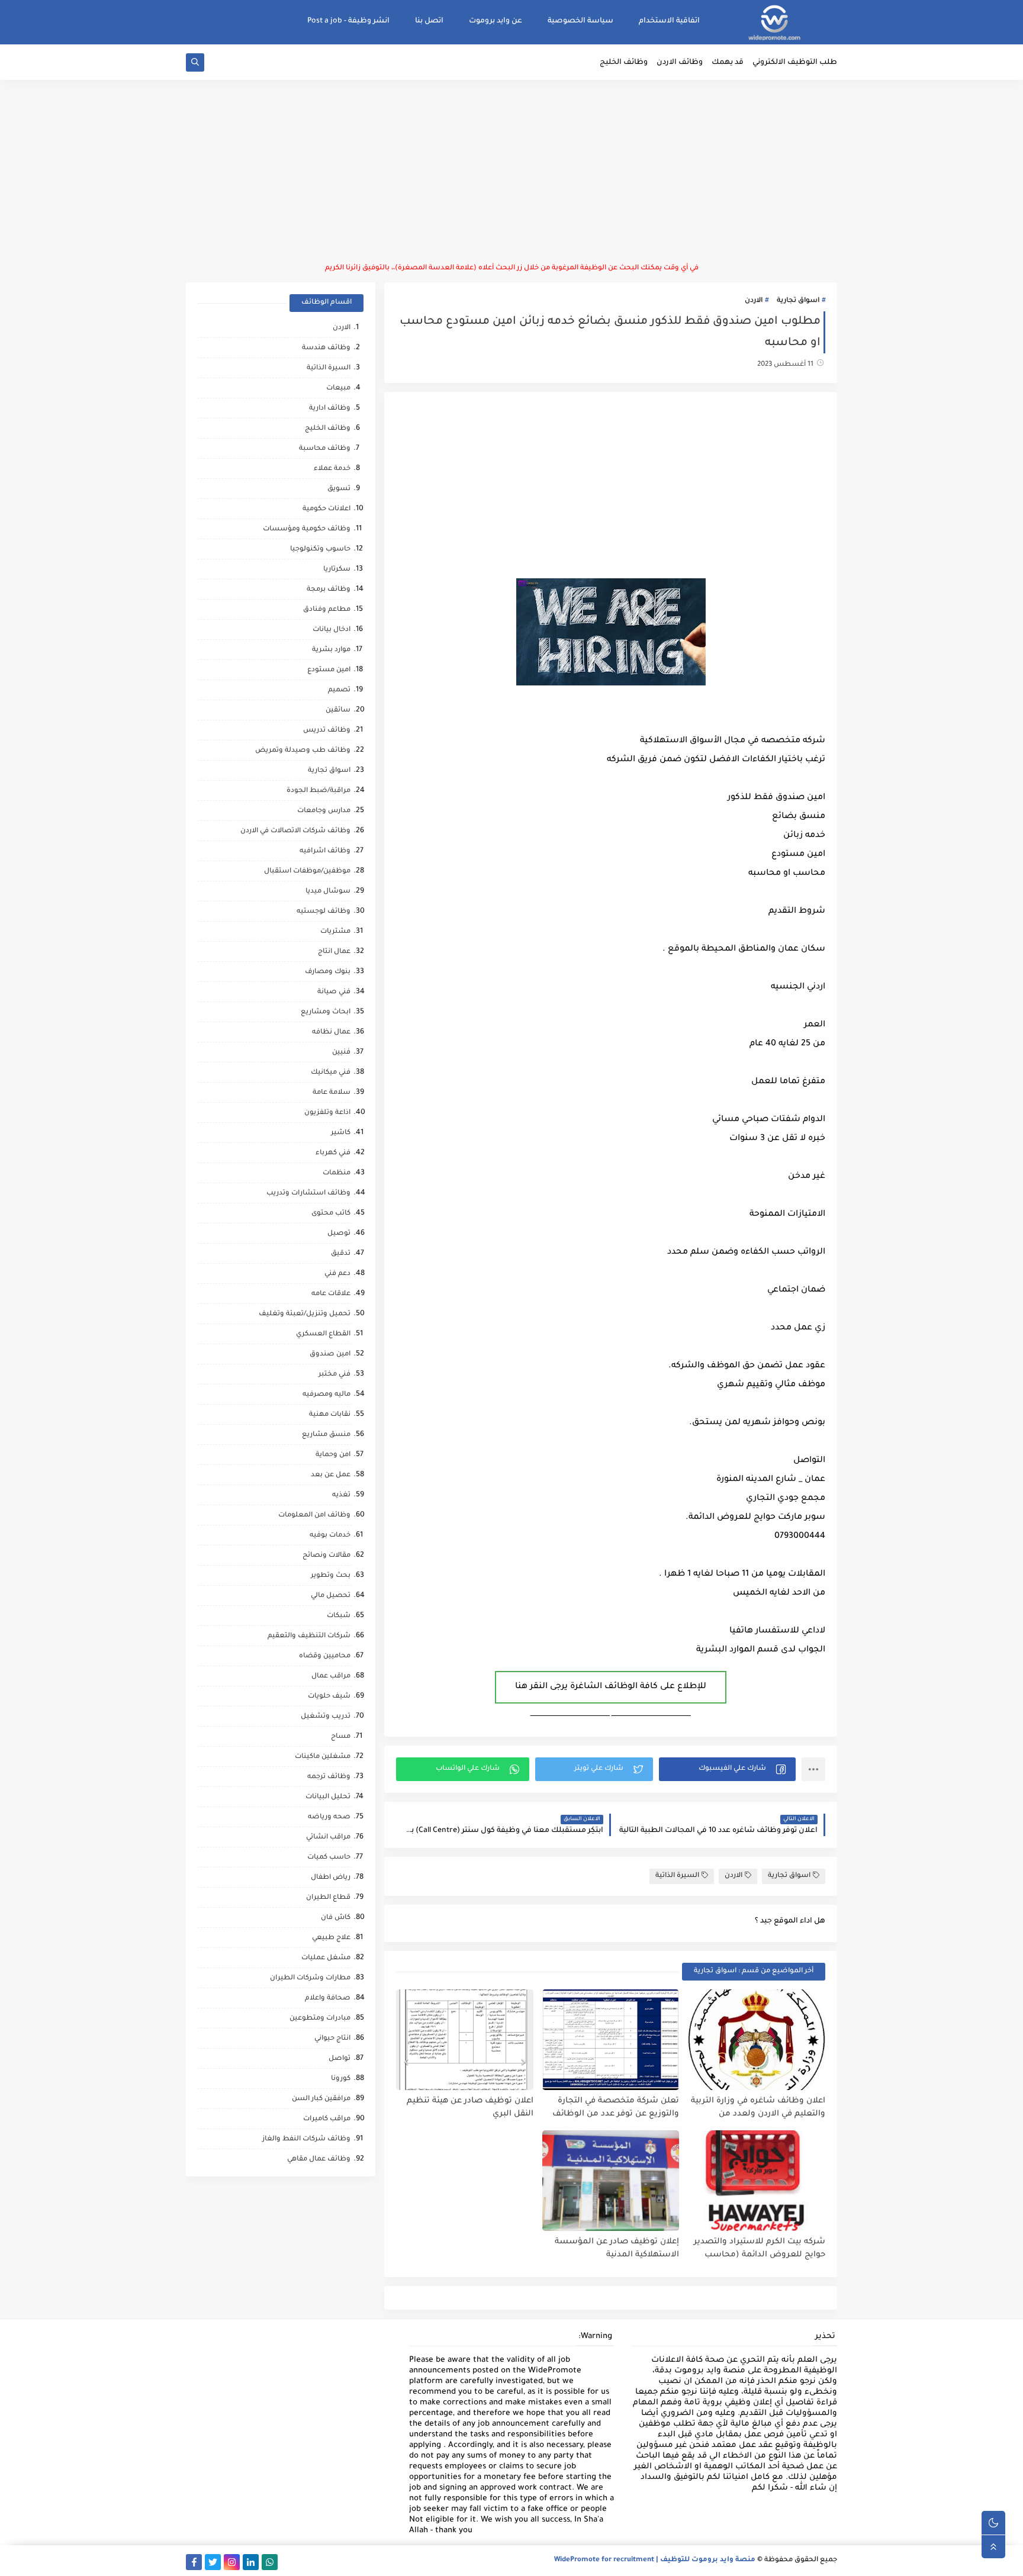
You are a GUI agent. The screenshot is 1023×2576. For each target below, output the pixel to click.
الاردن (754, 301)
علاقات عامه (331, 1294)
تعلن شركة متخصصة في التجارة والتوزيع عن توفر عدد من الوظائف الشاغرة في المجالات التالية (616, 2108)
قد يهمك (728, 63)
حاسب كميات (329, 1858)
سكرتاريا (337, 570)
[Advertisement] (511, 172)
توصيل (339, 1234)
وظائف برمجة (329, 590)
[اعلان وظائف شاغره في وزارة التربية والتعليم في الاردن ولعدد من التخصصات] (757, 2040)
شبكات (339, 1616)
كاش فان (336, 1918)
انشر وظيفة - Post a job (348, 21)
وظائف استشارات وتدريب (308, 1194)
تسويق (339, 489)
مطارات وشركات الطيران (310, 1978)
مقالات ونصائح (326, 1556)
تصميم (339, 690)
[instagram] (232, 2562)
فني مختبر (334, 1375)
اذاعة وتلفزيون (327, 1113)
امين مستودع (329, 670)
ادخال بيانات (332, 630)
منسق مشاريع (326, 1435)
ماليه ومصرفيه (326, 1395)
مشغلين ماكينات (323, 1757)
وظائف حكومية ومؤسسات (307, 529)
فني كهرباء (333, 1153)
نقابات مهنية (330, 1415)
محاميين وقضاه (325, 1656)
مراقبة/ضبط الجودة (319, 791)
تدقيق (341, 1254)
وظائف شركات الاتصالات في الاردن (295, 831)
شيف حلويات (329, 1697)
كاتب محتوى (331, 1214)
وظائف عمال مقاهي (319, 2160)
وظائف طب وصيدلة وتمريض (303, 751)
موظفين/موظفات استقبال (307, 872)
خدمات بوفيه (330, 1536)
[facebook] (194, 2562)
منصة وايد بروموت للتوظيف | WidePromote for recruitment (655, 2560)
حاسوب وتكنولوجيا (320, 550)
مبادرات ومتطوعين (320, 2019)
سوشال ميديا (328, 892)
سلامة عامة (332, 1093)
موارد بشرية (331, 650)
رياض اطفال (331, 1878)
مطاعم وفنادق (327, 610)
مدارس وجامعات (324, 811)
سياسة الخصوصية (580, 21)
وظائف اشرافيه (325, 851)
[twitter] (213, 2562)
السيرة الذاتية (677, 1876)
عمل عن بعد (331, 1475)
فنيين (341, 1053)
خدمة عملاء (332, 469)
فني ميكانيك (331, 1073)
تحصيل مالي (331, 1596)
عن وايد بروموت (496, 21)
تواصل (340, 2059)
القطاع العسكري (323, 1334)
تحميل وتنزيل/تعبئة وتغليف (305, 1314)
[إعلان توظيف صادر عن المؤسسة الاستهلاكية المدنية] (611, 2181)
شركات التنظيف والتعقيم (309, 1636)
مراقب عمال (331, 1677)
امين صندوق (330, 1355)
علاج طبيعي (331, 1938)
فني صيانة (334, 992)
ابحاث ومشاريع (326, 1012)
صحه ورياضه (329, 1817)
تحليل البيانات (328, 1797)
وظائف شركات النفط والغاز (306, 2139)
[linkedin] (251, 2562)
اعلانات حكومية (326, 509)
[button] (727, 1769)
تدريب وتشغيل (326, 1717)
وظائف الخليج (624, 63)
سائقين (338, 711)
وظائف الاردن (680, 63)
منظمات (337, 1173)
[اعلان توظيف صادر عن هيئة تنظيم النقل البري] (465, 2040)
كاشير (341, 1133)
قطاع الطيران (328, 1898)
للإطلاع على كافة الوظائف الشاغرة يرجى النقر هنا (611, 1687)
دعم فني (337, 1274)
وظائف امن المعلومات (314, 1516)
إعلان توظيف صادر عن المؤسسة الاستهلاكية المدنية (617, 2249)
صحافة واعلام (328, 1999)
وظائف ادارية (330, 409)
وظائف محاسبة (325, 449)
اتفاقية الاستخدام (669, 21)
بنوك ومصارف (328, 972)
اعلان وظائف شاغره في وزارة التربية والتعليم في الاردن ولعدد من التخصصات (758, 2108)
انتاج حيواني (332, 2039)
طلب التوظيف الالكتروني (795, 63)
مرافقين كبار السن (321, 2099)
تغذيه (341, 1495)
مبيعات (338, 389)
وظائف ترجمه (329, 1777)
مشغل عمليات (326, 1958)
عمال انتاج (334, 952)
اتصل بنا (429, 21)
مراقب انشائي (328, 1838)
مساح (341, 1737)
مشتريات (335, 932)
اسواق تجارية (798, 301)
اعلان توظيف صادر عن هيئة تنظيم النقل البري (470, 2108)
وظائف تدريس (327, 731)
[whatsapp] (270, 2562)
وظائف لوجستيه (324, 912)
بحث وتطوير (331, 1576)
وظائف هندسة (326, 348)
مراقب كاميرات (327, 2119)
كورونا (341, 2079)
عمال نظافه (331, 1033)
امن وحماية (333, 1455)
